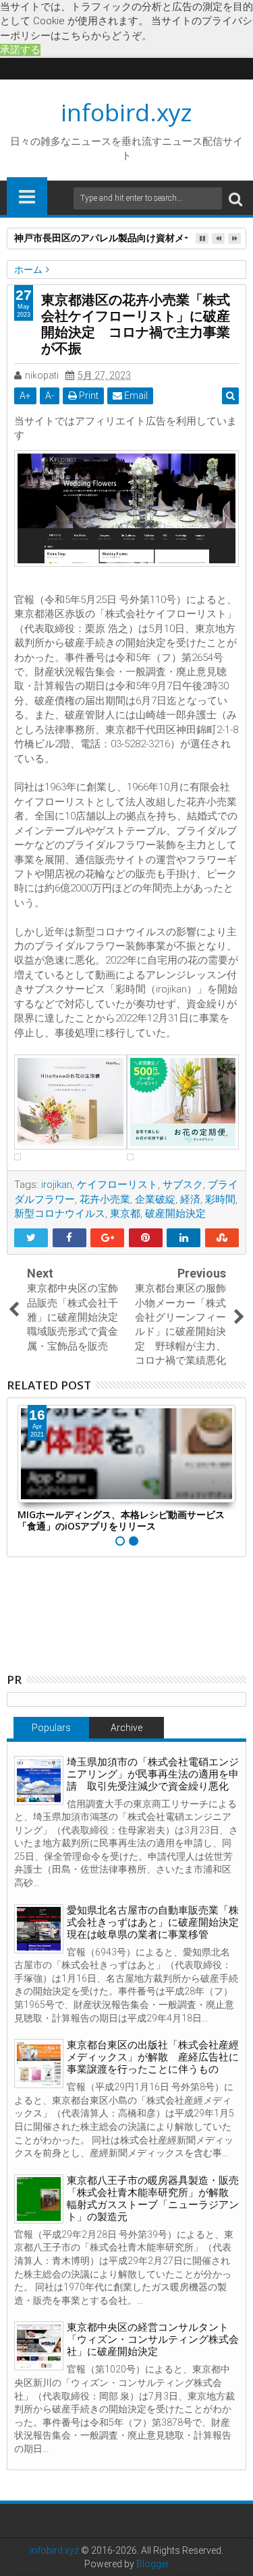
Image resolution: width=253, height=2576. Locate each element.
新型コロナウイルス (60, 1214)
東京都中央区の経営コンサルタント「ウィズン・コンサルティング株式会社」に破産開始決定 (153, 2339)
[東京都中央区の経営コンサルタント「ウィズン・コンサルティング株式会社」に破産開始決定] (39, 2346)
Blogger (153, 2564)
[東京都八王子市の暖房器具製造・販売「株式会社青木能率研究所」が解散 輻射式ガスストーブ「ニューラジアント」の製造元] (39, 2199)
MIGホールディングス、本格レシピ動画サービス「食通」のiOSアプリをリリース (121, 1520)
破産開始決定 (175, 1214)
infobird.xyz (126, 112)
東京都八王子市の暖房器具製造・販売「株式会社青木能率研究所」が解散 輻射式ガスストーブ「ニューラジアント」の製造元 (153, 2199)
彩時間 (220, 1199)
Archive (126, 1728)
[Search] (235, 198)
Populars (51, 1728)
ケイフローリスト (117, 1185)
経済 (190, 1199)
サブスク (183, 1185)
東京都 (125, 1214)
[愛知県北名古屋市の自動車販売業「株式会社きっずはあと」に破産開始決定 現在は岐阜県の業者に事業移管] (39, 1929)
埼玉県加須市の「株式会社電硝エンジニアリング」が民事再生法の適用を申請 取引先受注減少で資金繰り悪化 (153, 1774)
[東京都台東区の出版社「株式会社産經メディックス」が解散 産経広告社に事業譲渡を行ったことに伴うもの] (39, 2064)
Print (88, 396)
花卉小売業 (105, 1199)
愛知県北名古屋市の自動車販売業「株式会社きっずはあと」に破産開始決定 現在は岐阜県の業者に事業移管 (158, 1922)
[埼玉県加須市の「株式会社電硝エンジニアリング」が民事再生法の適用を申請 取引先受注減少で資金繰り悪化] (39, 1781)
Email (135, 396)
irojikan (57, 1185)
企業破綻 (155, 1199)
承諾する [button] (20, 50)
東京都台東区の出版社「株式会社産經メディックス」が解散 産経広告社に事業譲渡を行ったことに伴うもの (153, 2057)
